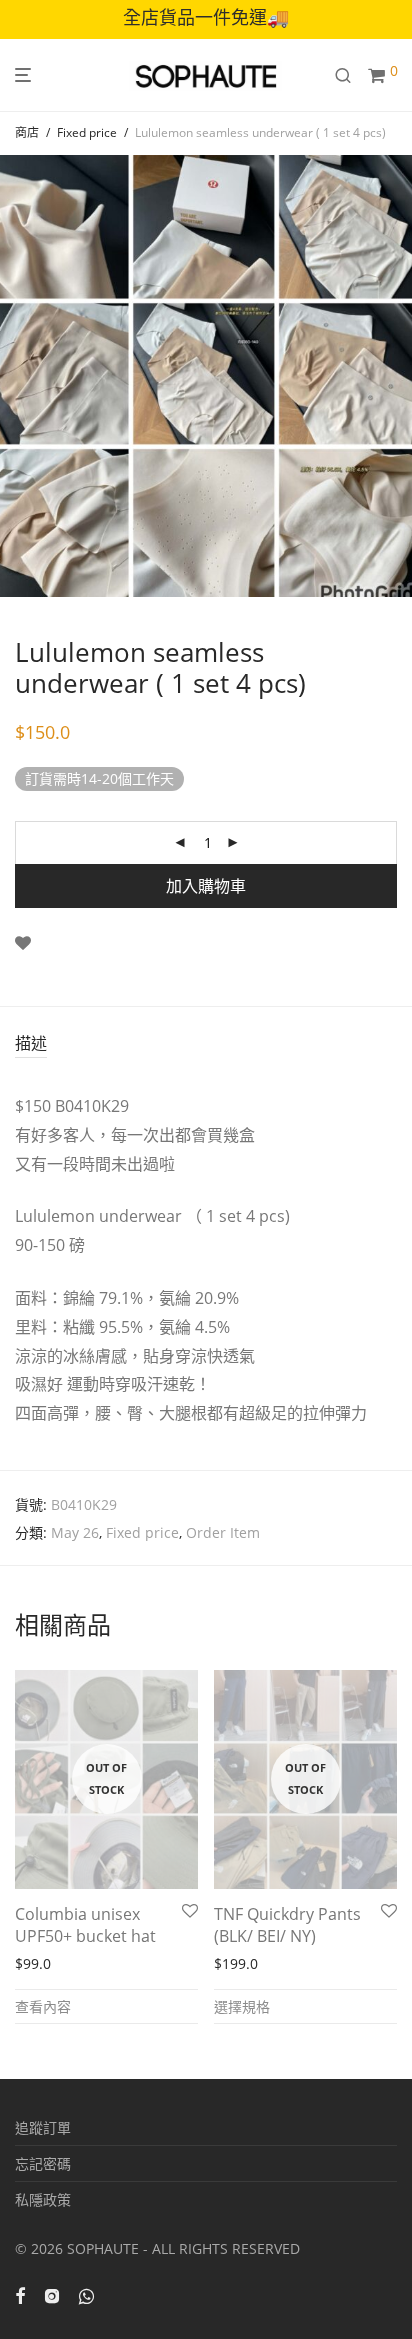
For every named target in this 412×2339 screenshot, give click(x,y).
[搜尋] (351, 75)
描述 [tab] (31, 1043)
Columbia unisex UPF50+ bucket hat (85, 1925)
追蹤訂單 (43, 2127)
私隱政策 (43, 2199)
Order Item (223, 1532)
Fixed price (87, 132)
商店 (27, 132)
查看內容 (43, 2006)
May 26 (75, 1532)
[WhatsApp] (86, 2294)
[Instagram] (52, 2294)
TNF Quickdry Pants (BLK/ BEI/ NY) (287, 1925)
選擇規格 (242, 2006)
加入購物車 (206, 886)
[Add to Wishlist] (23, 943)
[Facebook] (20, 2294)
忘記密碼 (43, 2163)
